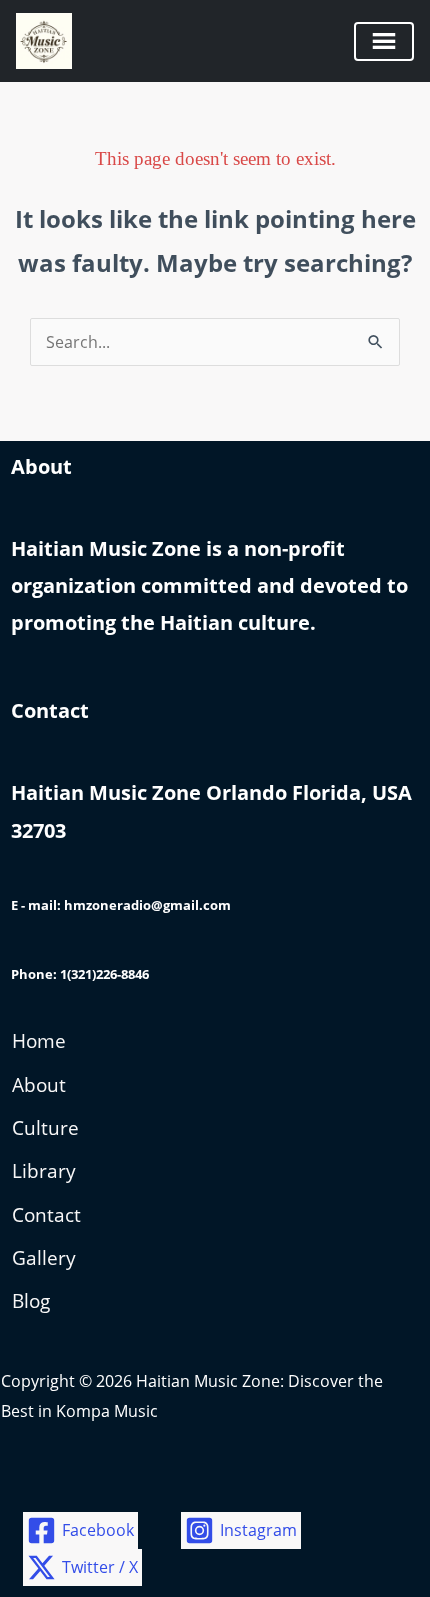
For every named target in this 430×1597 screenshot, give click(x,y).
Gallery (44, 1258)
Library (44, 1171)
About (39, 1085)
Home (39, 1041)
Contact (46, 1215)
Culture (45, 1128)
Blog (31, 1301)
